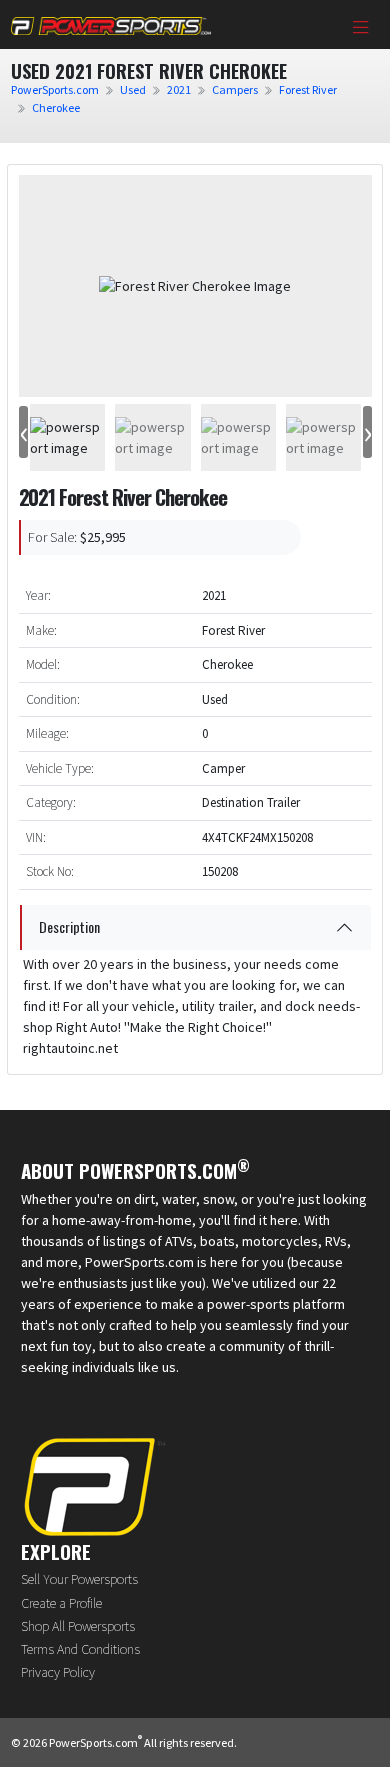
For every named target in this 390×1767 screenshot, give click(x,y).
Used (133, 89)
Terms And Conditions (80, 1649)
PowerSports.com (55, 89)
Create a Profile (61, 1603)
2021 (179, 89)
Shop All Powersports (78, 1626)
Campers (235, 89)
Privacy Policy (58, 1672)
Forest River (308, 89)
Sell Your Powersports (79, 1579)
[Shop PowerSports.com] (111, 24)
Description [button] (69, 926)
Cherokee (56, 107)
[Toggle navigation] (361, 29)
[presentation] (23, 432)
